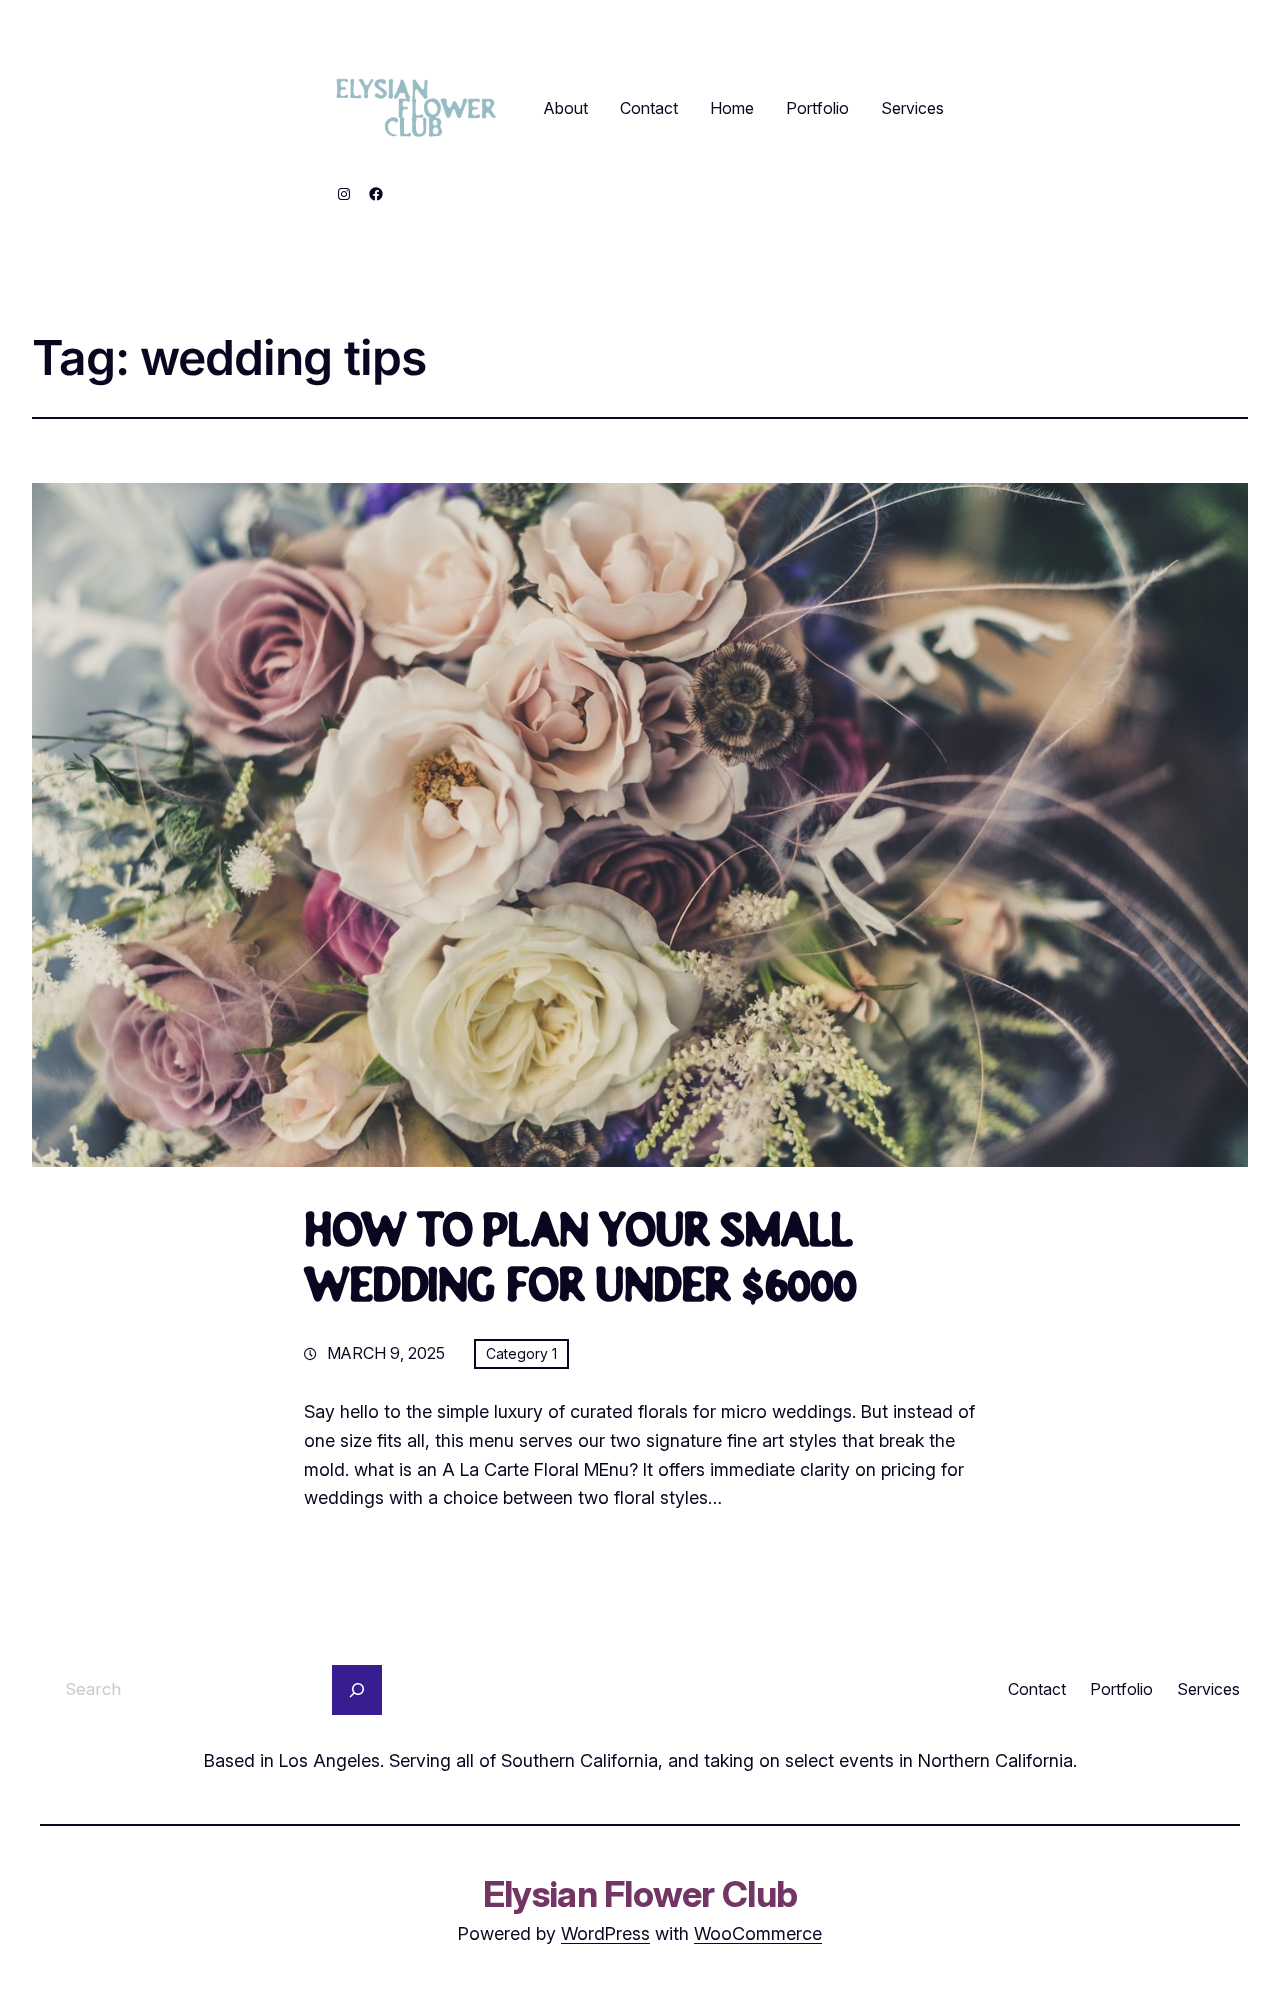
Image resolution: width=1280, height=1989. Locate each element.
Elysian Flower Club (640, 1894)
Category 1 (521, 1353)
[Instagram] (344, 194)
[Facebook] (376, 194)
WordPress (605, 1933)
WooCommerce (758, 1933)
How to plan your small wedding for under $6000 (580, 1261)
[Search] (357, 1690)
